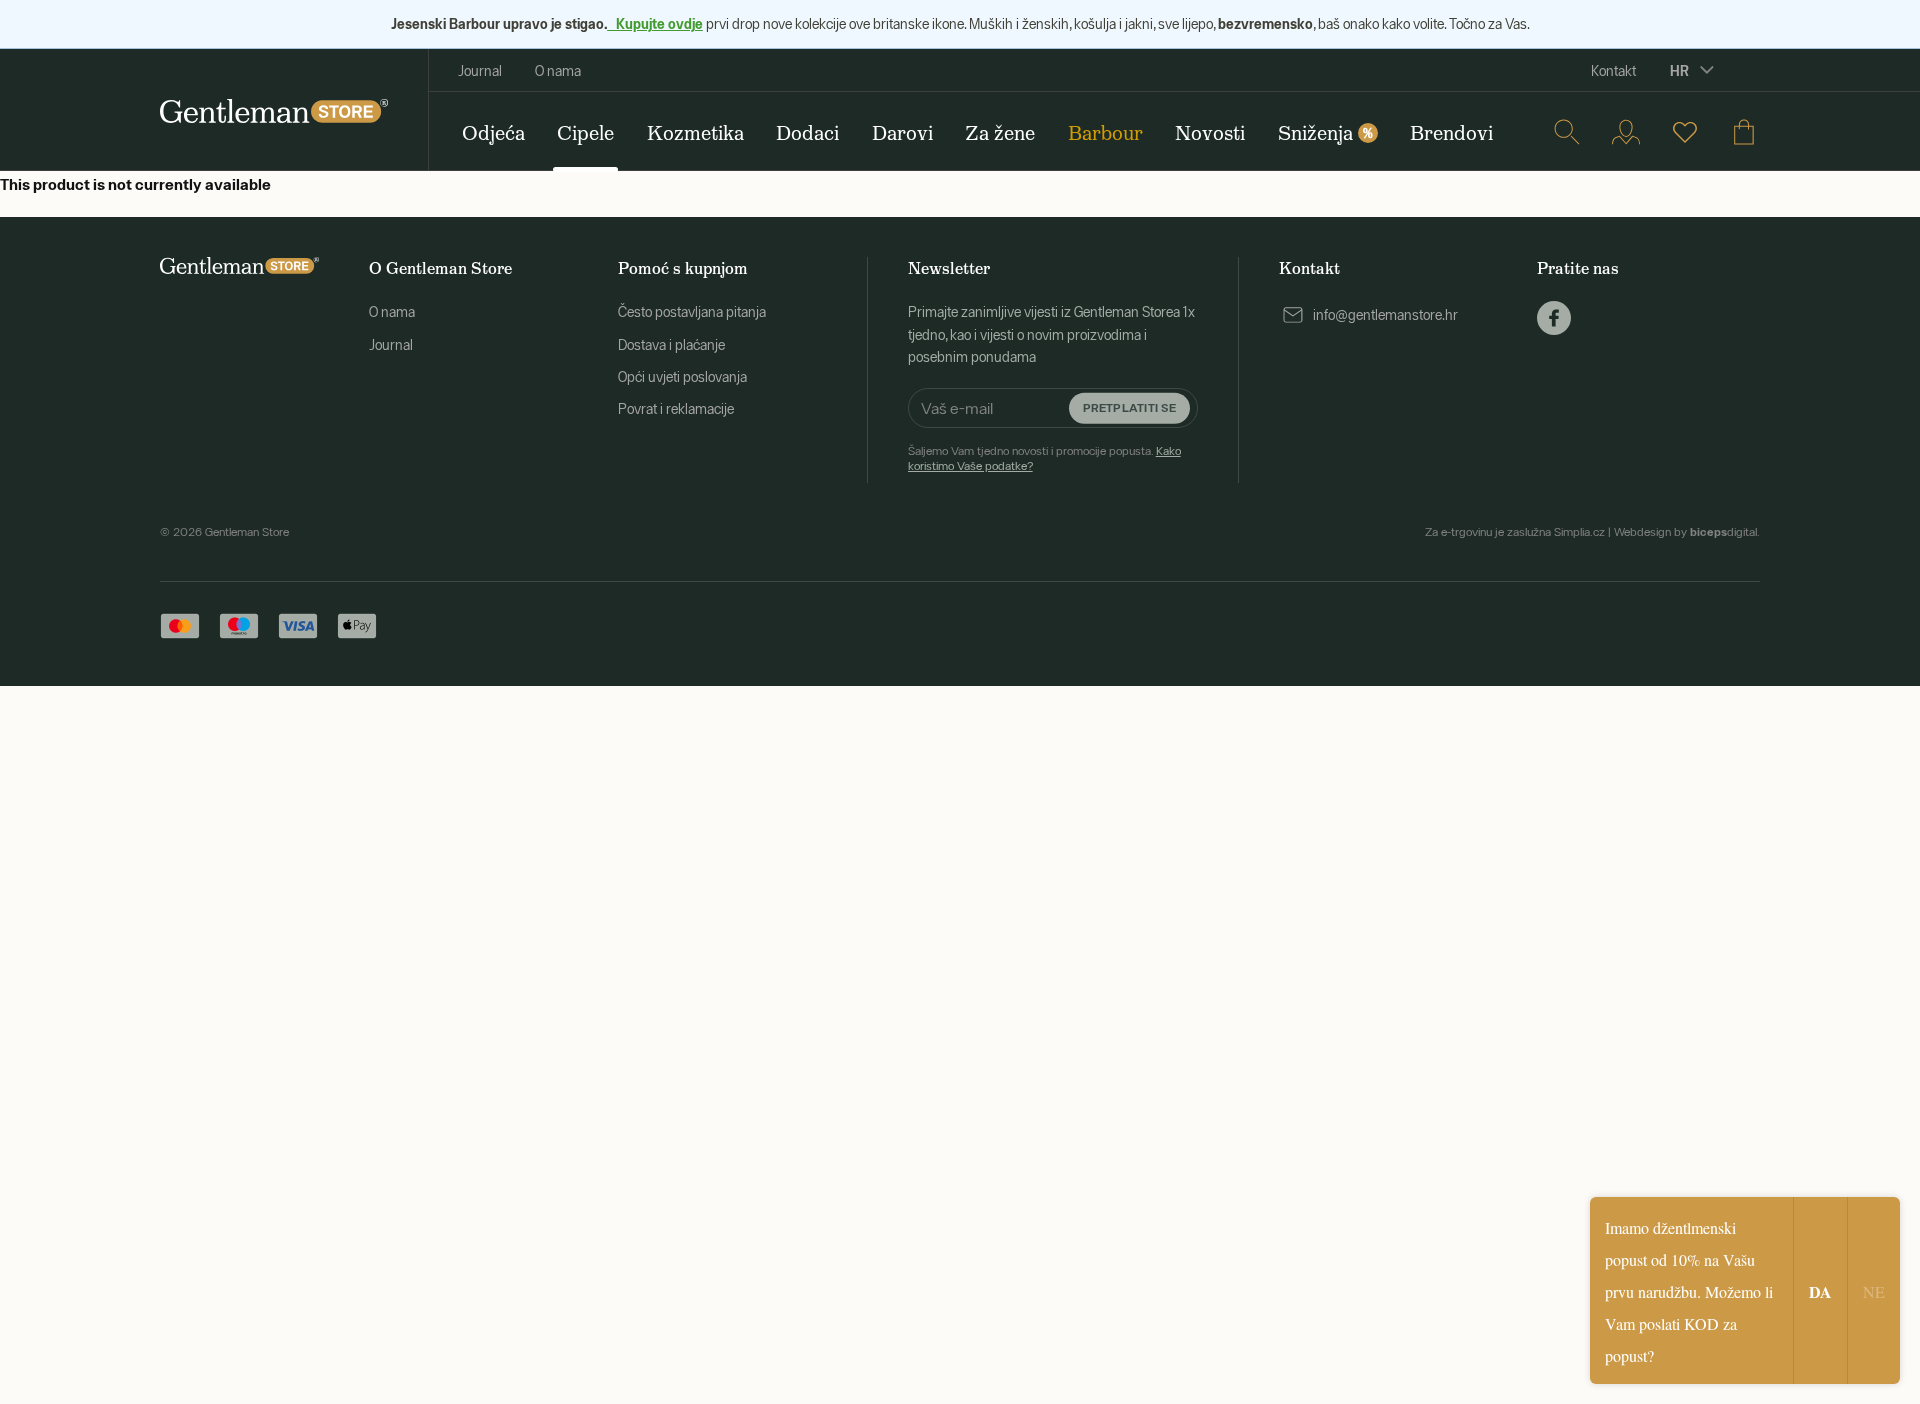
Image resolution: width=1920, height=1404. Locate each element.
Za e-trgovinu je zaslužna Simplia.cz (1515, 532)
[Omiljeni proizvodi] (1685, 132)
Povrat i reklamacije (676, 409)
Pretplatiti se (1129, 407)
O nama (558, 71)
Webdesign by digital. (1687, 532)
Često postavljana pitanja (692, 312)
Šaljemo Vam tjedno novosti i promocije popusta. (1044, 458)
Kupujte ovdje (655, 23)
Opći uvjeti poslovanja (682, 377)
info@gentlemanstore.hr (1385, 315)
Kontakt (1613, 71)
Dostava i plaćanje (671, 345)
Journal (480, 71)
